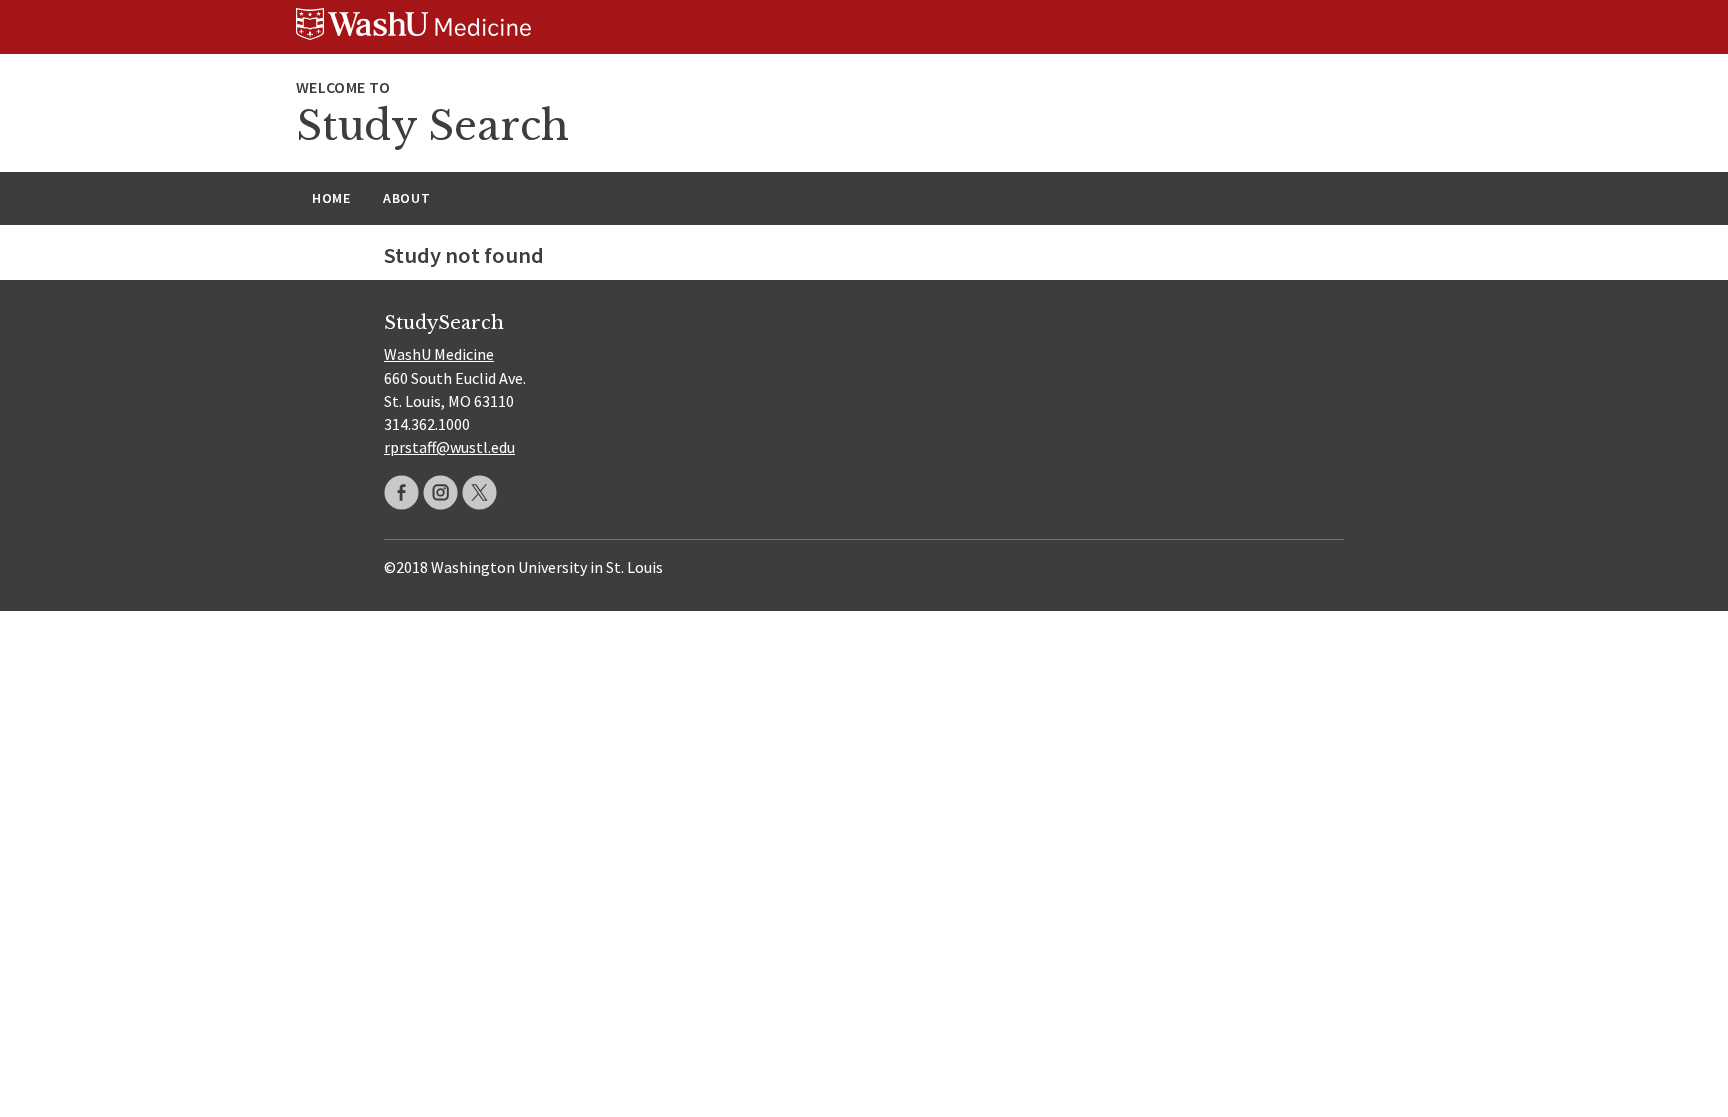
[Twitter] (479, 492)
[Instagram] (440, 492)
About (407, 198)
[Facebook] (401, 492)
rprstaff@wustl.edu (449, 447)
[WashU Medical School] (864, 27)
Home (331, 198)
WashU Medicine (439, 354)
